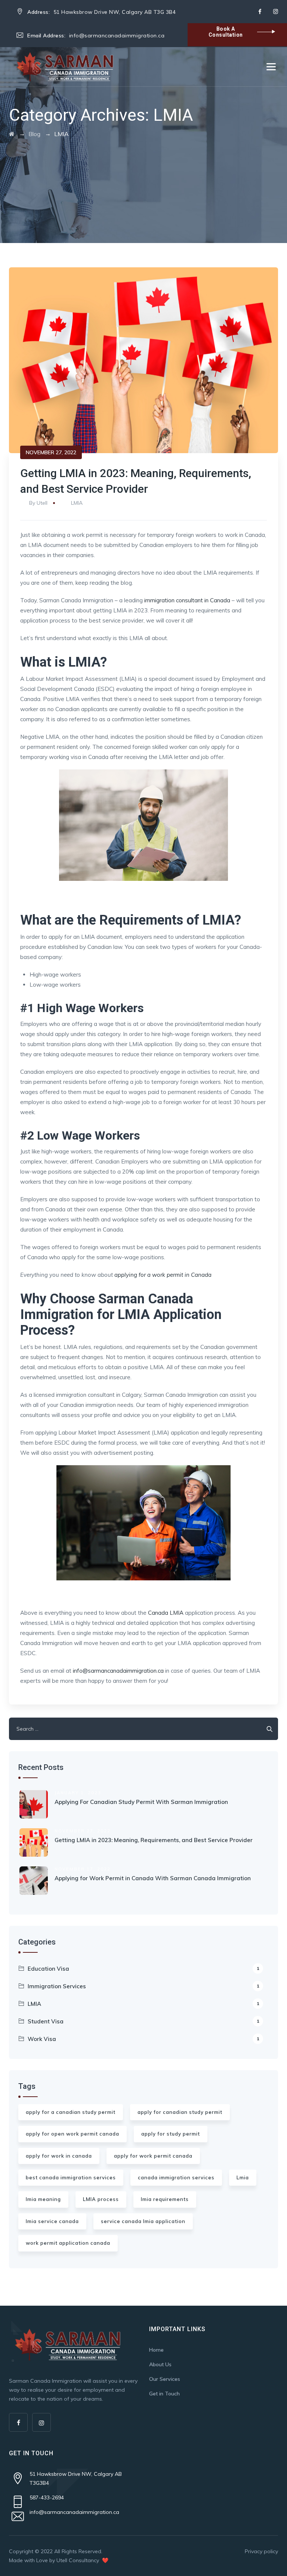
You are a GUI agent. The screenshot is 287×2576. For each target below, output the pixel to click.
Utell (42, 503)
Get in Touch (164, 2394)
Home (156, 2350)
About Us (160, 2364)
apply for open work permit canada (72, 2134)
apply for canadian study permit (180, 2112)
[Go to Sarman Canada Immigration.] (12, 134)
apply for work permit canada (153, 2156)
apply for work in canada (59, 2156)
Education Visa (143, 1969)
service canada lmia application (143, 2221)
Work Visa (143, 2039)
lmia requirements (165, 2199)
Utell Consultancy (78, 2560)
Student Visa (143, 2021)
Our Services (165, 2379)
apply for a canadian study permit (71, 2112)
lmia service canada (52, 2221)
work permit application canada (68, 2243)
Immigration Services (143, 1986)
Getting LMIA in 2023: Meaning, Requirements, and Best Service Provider (154, 1840)
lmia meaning (43, 2199)
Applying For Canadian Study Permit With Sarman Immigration (141, 1802)
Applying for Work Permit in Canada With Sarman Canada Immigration (153, 1878)
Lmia (243, 2177)
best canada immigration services (71, 2177)
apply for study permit (171, 2134)
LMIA (77, 503)
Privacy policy (261, 2551)
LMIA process (101, 2199)
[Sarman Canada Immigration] (65, 67)
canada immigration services (176, 2177)
